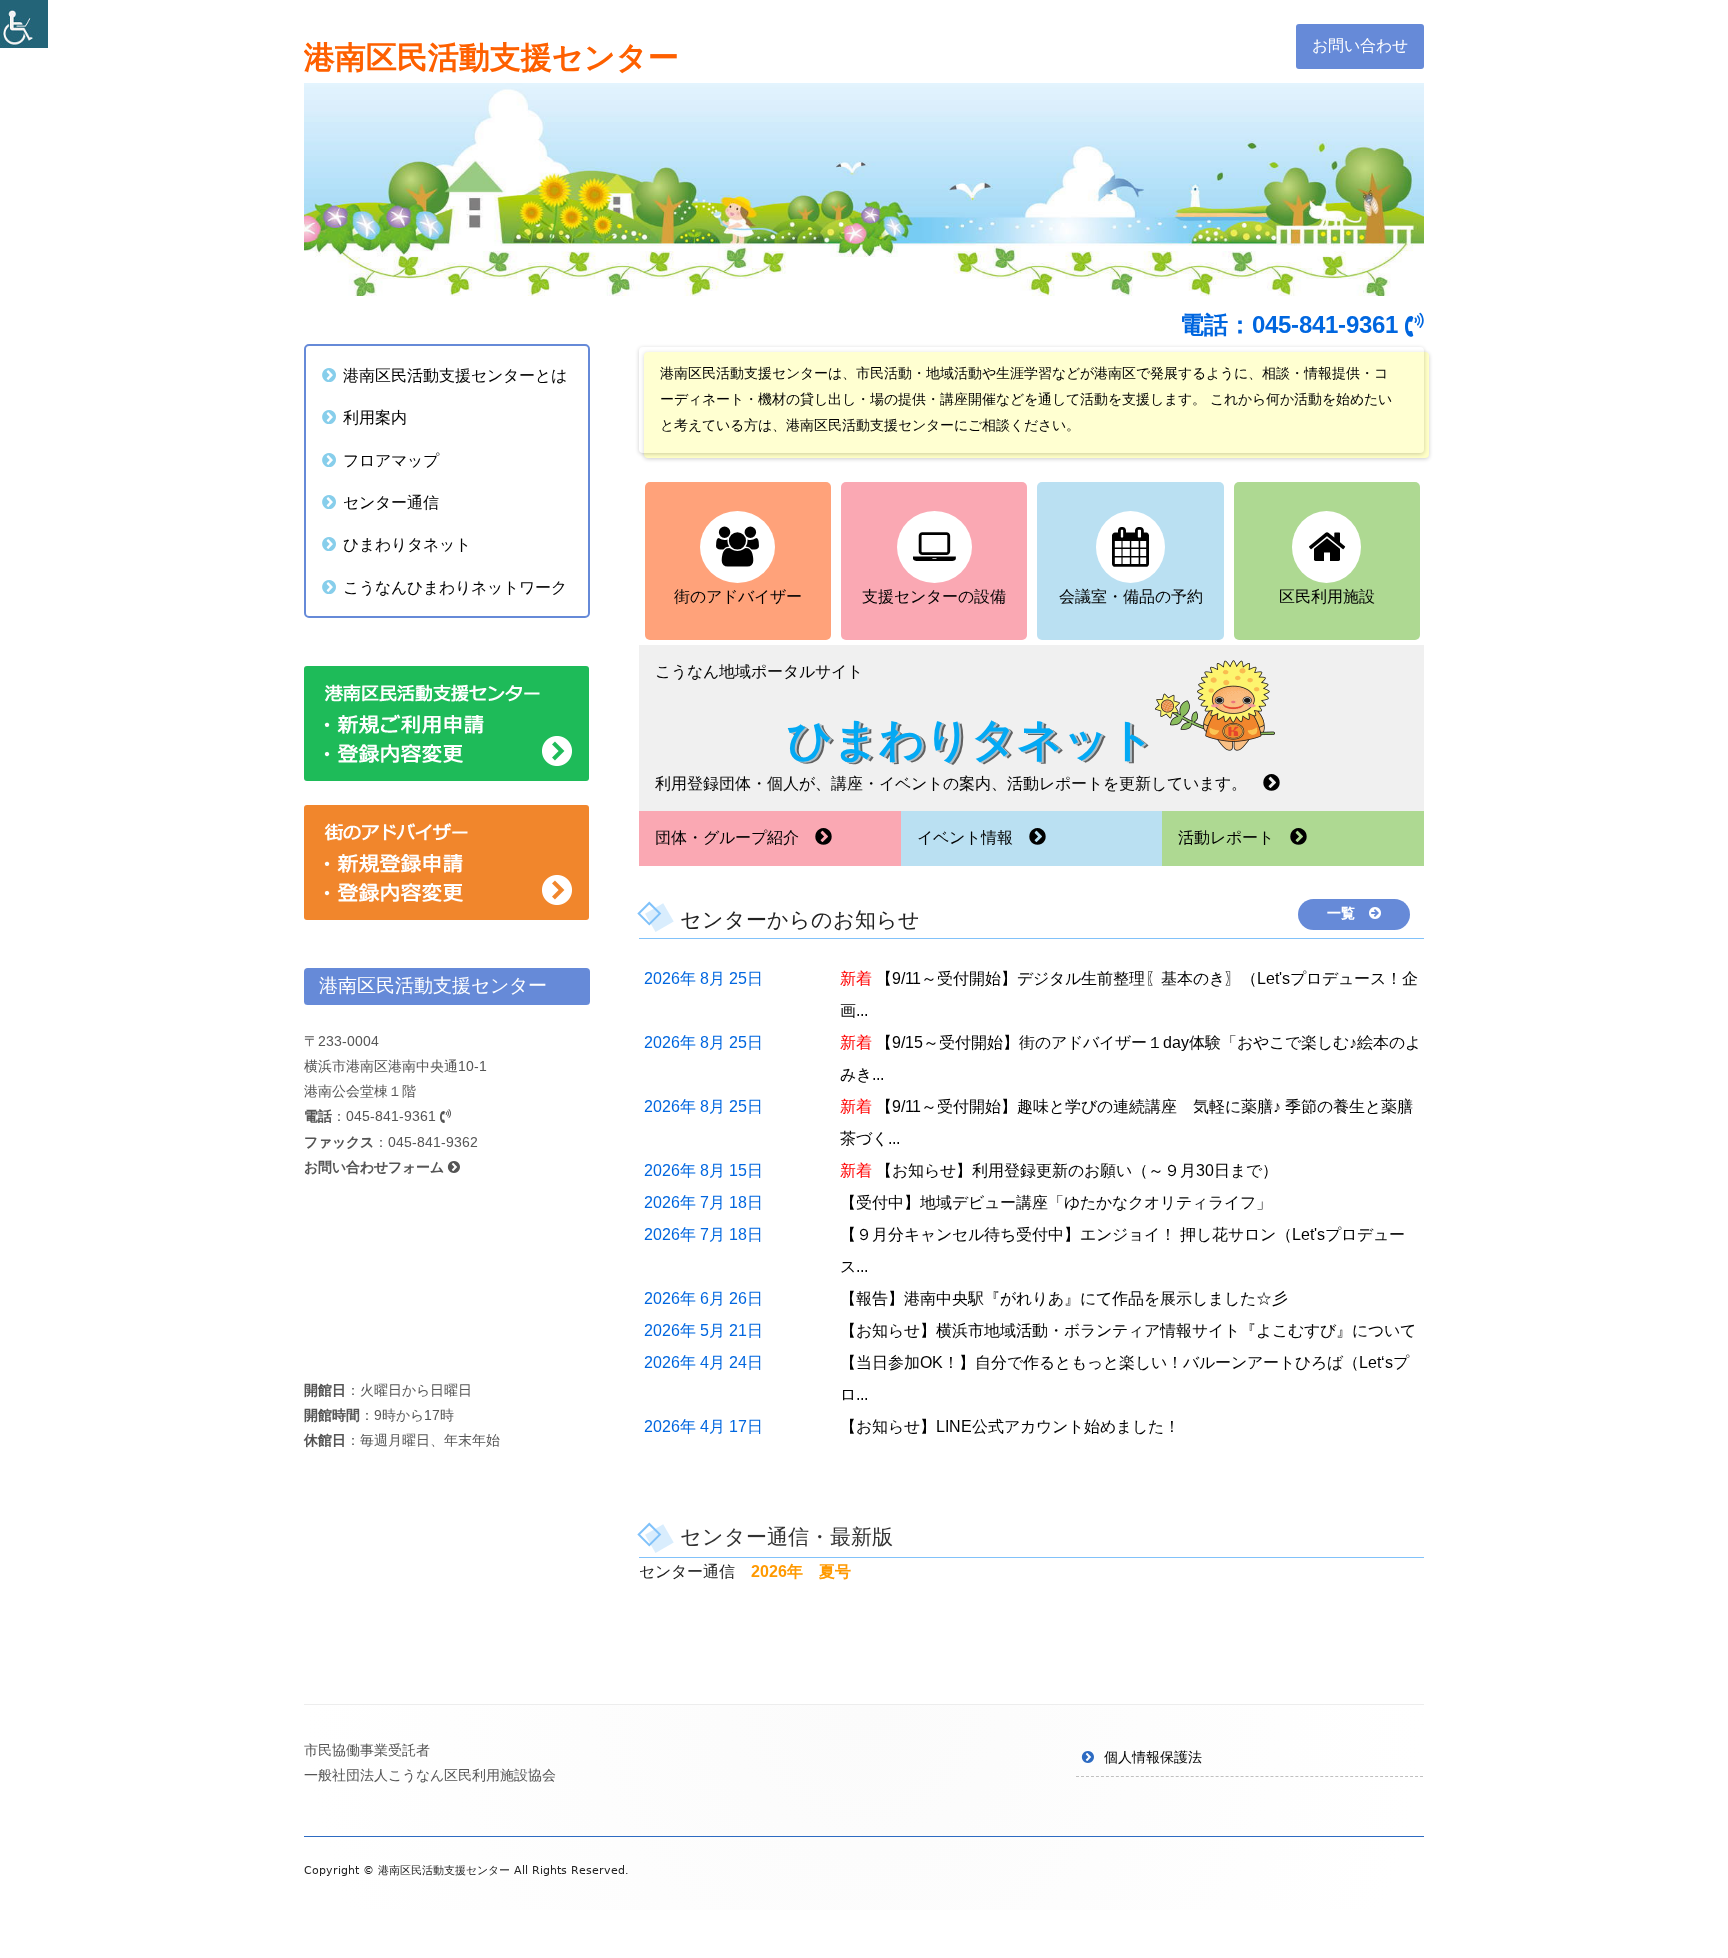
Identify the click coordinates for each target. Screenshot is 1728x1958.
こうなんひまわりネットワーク (455, 587)
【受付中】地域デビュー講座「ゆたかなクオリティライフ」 (1056, 1202)
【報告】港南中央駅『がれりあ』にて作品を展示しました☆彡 (1064, 1298)
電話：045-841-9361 (1292, 324)
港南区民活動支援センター (491, 57)
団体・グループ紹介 (735, 837)
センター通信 (391, 502)
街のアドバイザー (738, 596)
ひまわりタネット (407, 544)
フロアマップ (391, 460)
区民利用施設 (1327, 596)
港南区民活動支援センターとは (455, 375)
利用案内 (375, 417)
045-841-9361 (393, 1116)
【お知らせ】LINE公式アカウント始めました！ (1010, 1426)
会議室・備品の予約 (1131, 596)
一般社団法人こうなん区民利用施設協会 (430, 1775)
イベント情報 (973, 837)
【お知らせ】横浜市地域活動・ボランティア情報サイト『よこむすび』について (1128, 1330)
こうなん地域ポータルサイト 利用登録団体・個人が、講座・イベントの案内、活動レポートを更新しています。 (959, 727)
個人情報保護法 (1153, 1757)
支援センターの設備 (934, 596)
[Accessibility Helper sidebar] (24, 24)
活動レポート (1234, 837)
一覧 (1348, 913)
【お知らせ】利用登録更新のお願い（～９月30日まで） (1077, 1170)
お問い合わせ (1360, 45)
